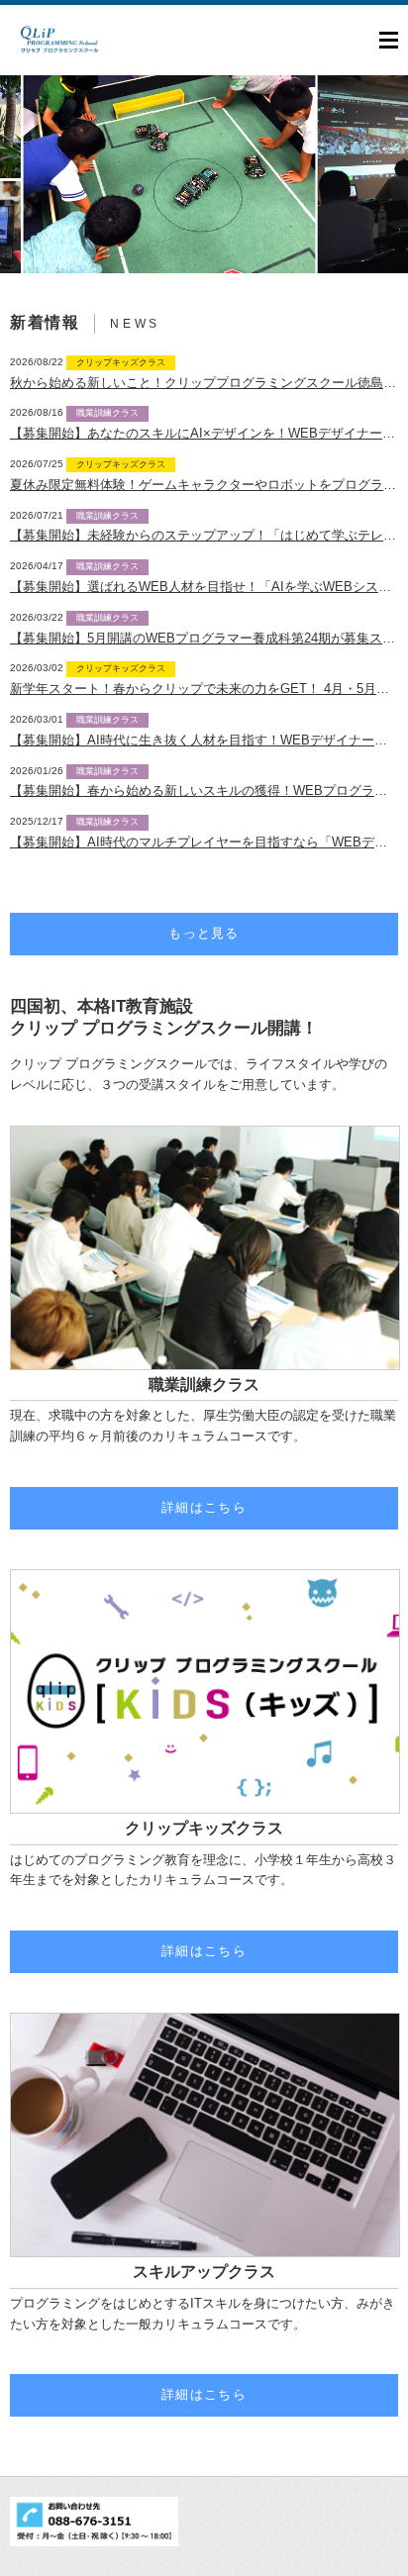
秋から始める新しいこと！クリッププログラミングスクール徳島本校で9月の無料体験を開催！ (204, 383)
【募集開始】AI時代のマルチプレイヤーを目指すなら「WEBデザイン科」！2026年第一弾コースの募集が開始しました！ (204, 842)
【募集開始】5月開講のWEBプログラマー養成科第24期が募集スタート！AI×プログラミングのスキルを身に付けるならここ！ (204, 638)
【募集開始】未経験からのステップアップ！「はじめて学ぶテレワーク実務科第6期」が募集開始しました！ (204, 535)
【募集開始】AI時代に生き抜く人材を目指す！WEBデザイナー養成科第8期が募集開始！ (204, 740)
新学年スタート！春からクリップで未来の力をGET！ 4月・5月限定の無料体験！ (204, 689)
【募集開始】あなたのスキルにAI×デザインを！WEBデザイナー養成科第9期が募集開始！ (204, 433)
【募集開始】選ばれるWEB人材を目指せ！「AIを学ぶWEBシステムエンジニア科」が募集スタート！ (204, 587)
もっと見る (204, 933)
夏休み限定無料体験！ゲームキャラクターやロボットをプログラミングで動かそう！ (204, 485)
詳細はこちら (204, 1507)
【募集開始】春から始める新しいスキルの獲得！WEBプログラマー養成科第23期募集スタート (204, 791)
